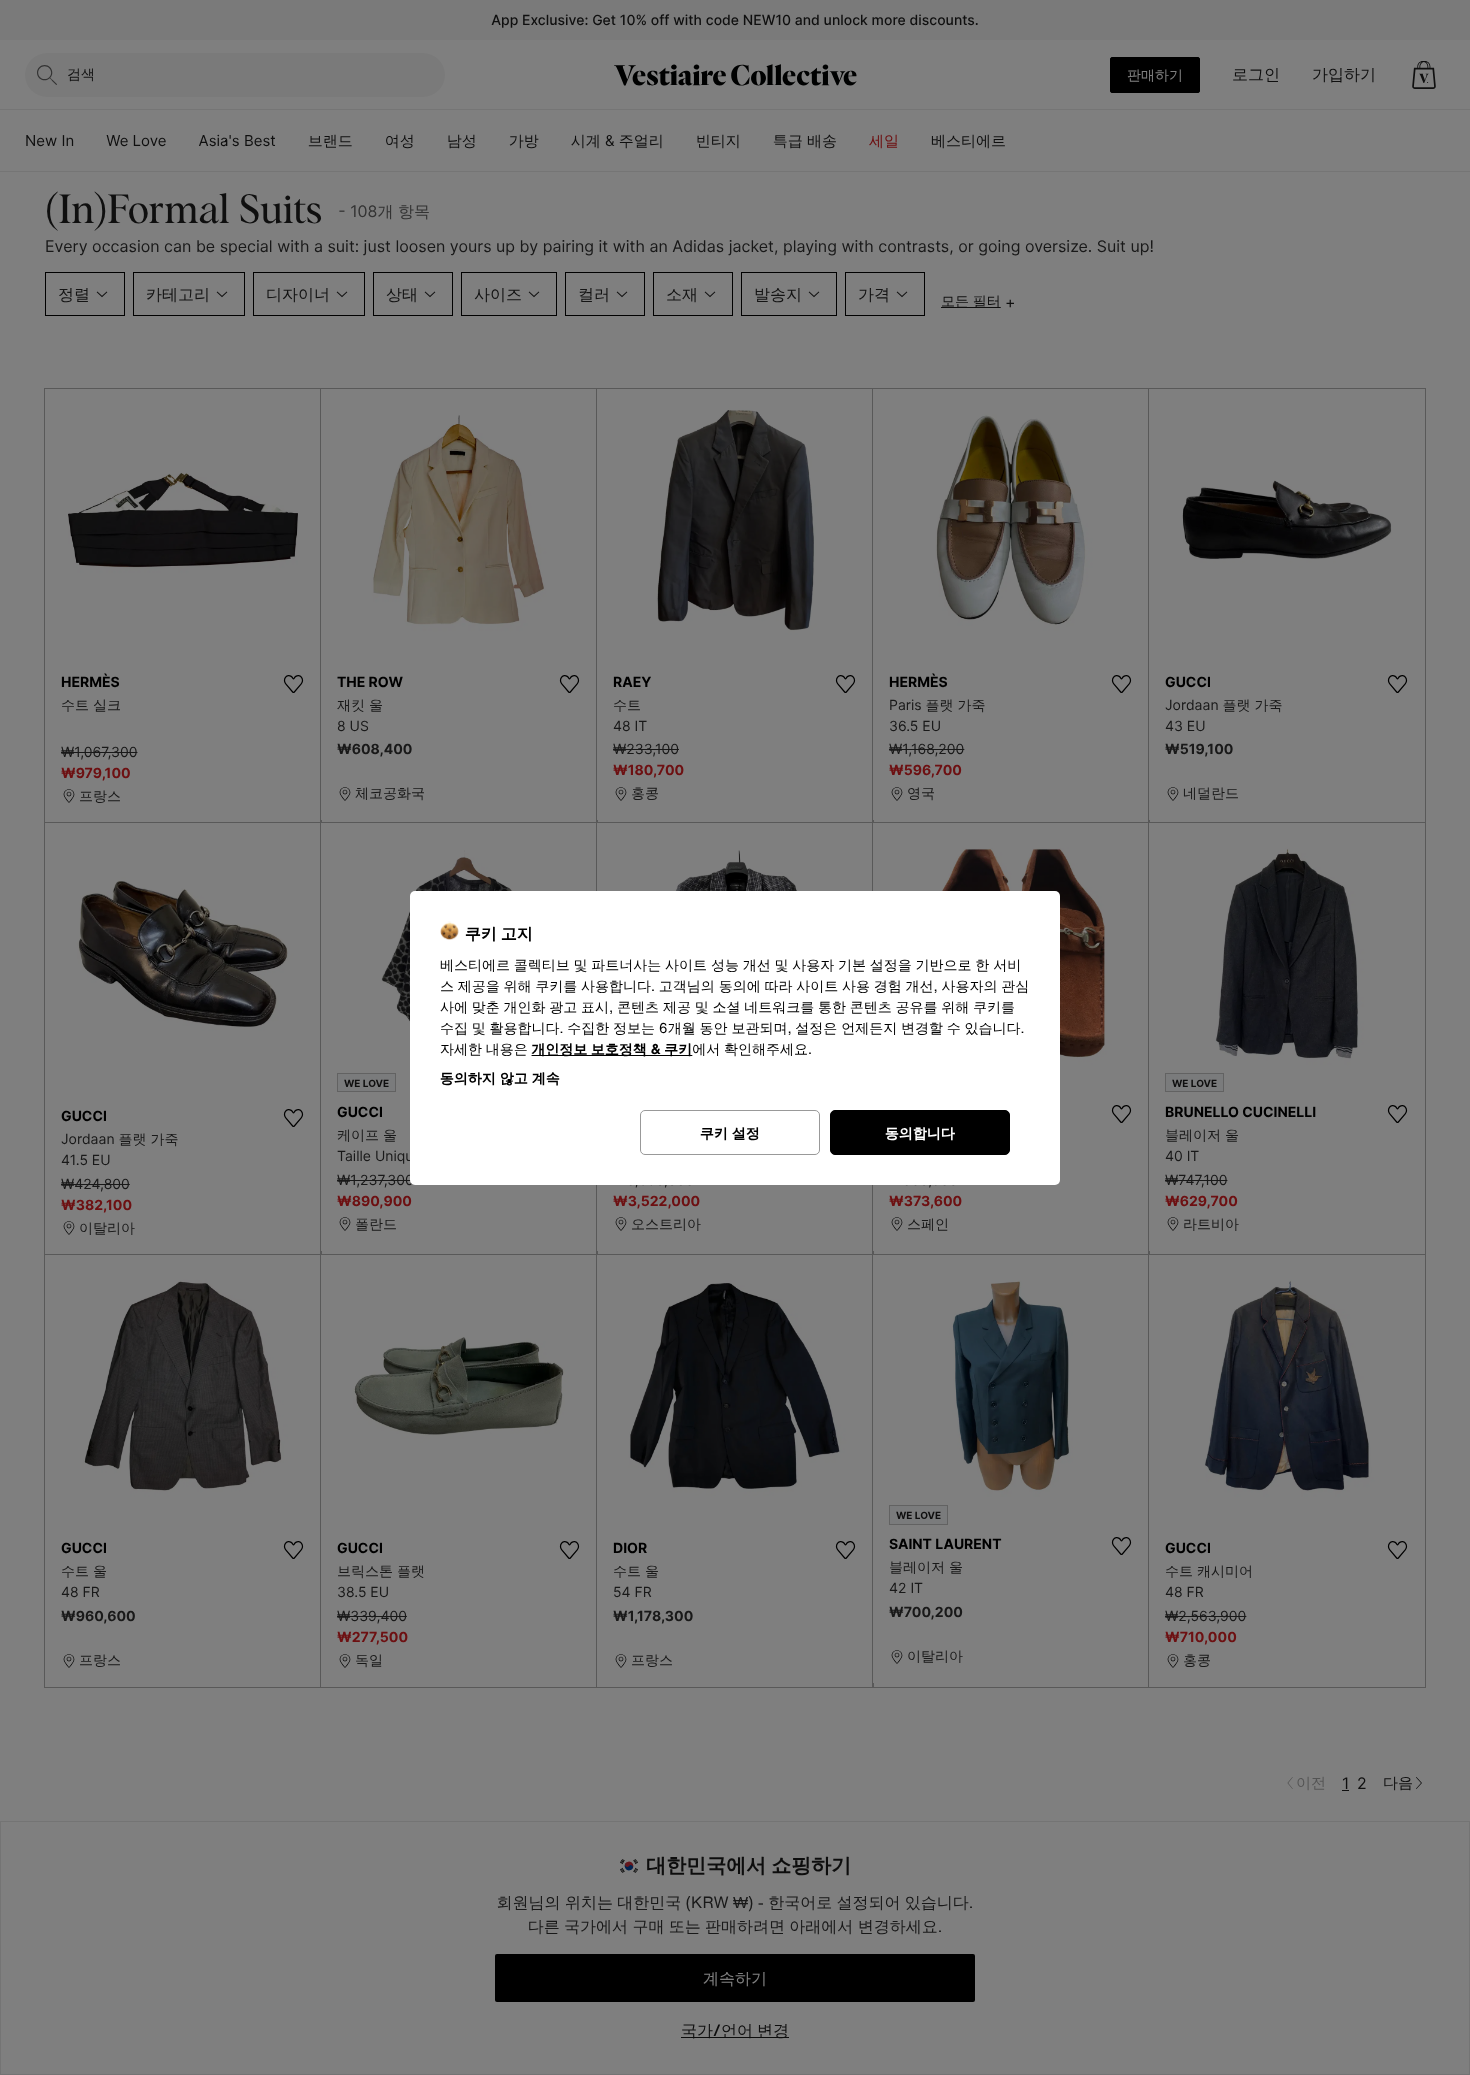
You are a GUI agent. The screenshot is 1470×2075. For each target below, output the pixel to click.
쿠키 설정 (730, 1132)
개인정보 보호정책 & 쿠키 (612, 1049)
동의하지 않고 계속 (500, 1077)
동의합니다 (920, 1132)
